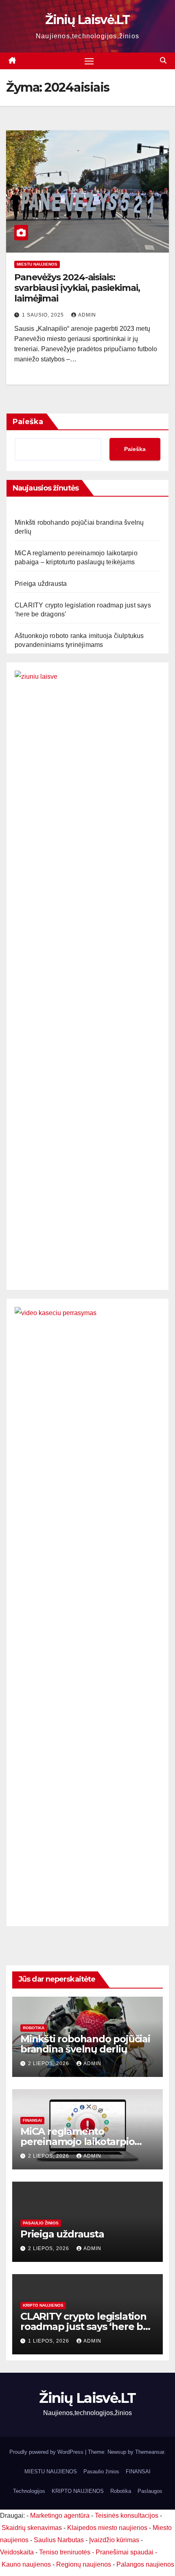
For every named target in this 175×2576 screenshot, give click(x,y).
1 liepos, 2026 (49, 2341)
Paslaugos (150, 2491)
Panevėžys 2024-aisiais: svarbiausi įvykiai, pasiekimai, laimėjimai (77, 288)
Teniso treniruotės (65, 2552)
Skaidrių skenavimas (32, 2528)
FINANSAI (32, 2120)
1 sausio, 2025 (44, 315)
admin (87, 315)
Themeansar (150, 2452)
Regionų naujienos (84, 2564)
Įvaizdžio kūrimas (114, 2540)
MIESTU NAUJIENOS (37, 264)
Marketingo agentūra (60, 2516)
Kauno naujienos (26, 2564)
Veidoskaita (17, 2552)
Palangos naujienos (145, 2564)
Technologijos (29, 2491)
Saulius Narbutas (59, 2540)
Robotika (34, 2028)
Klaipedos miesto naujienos (107, 2528)
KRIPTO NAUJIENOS (43, 2305)
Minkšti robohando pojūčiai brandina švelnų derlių (85, 2044)
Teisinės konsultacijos (127, 2516)
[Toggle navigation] (89, 61)
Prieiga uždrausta (41, 584)
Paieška (28, 422)
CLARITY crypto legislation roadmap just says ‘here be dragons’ (85, 2326)
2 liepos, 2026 (49, 2063)
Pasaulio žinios (41, 2223)
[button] (163, 60)
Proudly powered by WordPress (47, 2452)
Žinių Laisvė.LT (87, 20)
